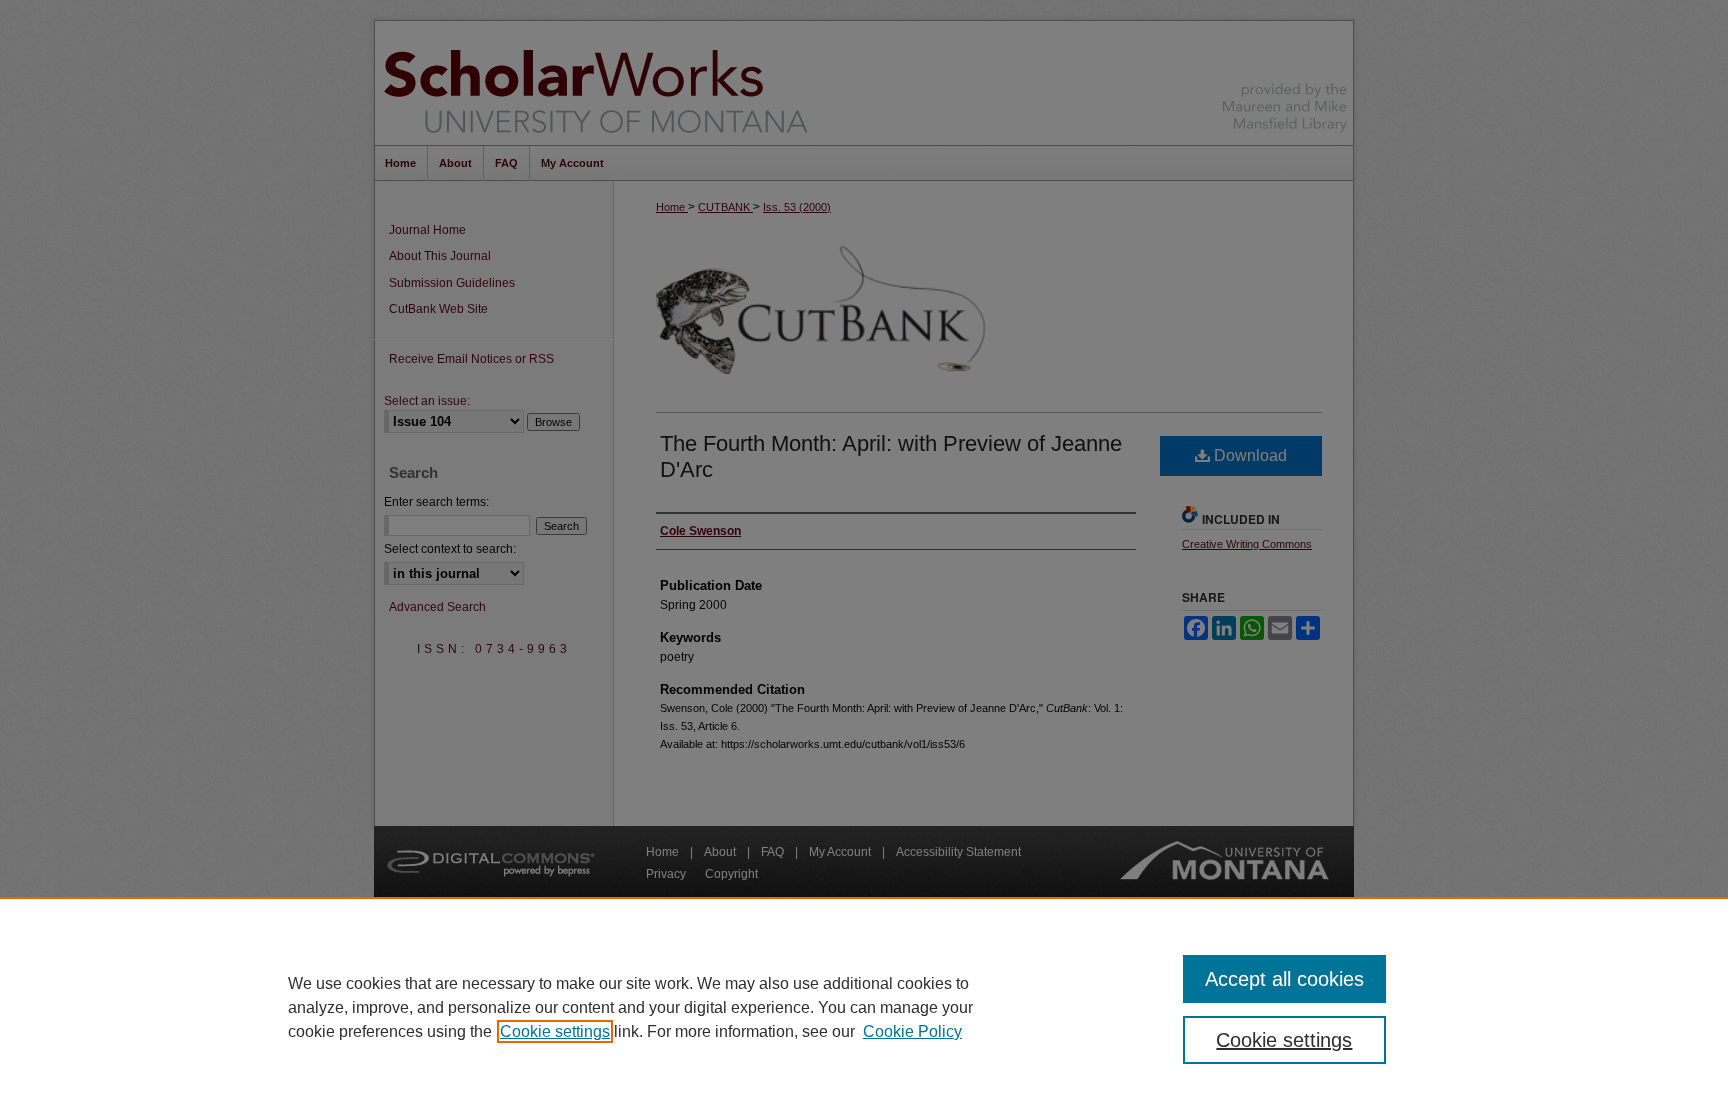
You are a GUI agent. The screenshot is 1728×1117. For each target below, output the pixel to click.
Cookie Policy (912, 1031)
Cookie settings (555, 1031)
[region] (864, 1007)
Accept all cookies (1284, 979)
